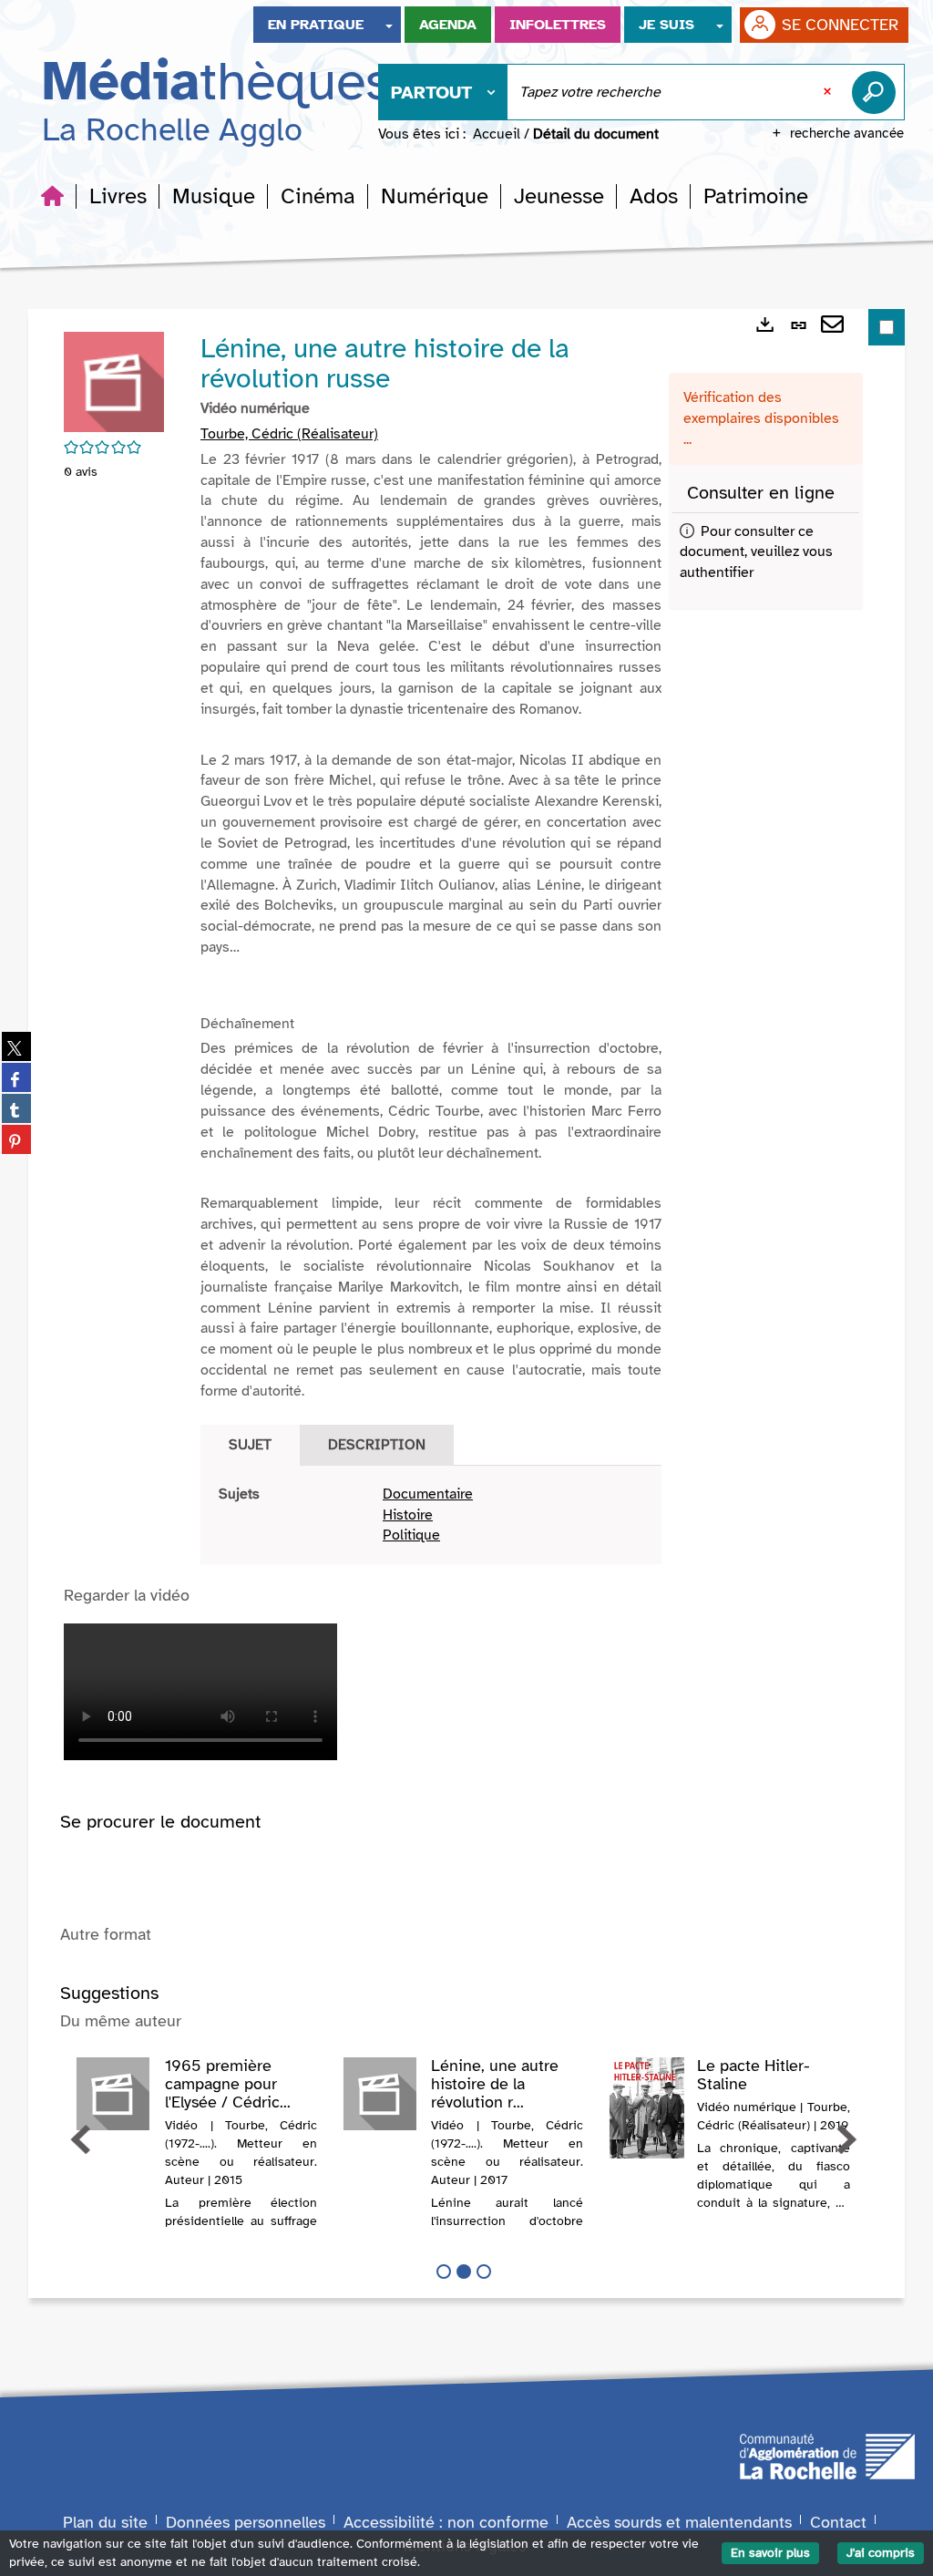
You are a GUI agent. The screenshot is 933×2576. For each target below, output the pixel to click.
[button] (118, 196)
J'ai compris (881, 2553)
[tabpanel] (431, 1515)
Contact (838, 2522)
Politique (411, 1535)
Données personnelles (246, 2522)
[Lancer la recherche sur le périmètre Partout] (877, 92)
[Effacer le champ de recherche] (829, 92)
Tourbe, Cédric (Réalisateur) (289, 434)
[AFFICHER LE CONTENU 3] (484, 2272)
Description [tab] (377, 1445)
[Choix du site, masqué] (389, 25)
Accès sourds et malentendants (679, 2522)
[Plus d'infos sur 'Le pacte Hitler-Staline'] (647, 2107)
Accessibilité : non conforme (446, 2522)
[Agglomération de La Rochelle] (827, 2455)
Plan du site (105, 2522)
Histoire (408, 1515)
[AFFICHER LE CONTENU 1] (444, 2272)
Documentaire (428, 1494)
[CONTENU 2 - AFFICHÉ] (464, 2272)
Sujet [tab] (250, 1445)
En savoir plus (770, 2553)
